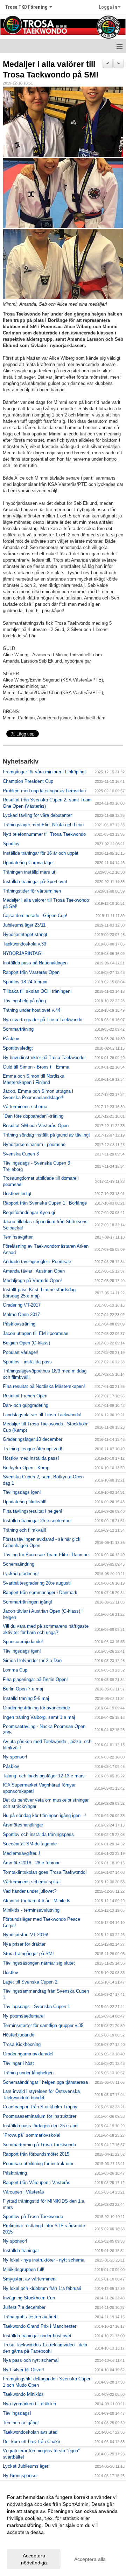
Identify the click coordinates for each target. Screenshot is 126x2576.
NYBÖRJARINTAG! (23, 953)
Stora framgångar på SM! (28, 1954)
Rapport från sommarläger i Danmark (40, 1592)
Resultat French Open (25, 1396)
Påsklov (11, 1039)
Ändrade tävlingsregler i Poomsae (37, 1262)
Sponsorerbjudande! (23, 1642)
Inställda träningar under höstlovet (37, 2336)
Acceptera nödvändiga (34, 2559)
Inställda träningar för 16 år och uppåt (41, 853)
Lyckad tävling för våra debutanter (37, 815)
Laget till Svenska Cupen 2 (30, 1982)
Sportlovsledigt (18, 1048)
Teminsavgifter (18, 1237)
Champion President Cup (28, 781)
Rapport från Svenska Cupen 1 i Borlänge (45, 1203)
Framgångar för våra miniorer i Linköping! (44, 772)
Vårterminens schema (25, 1107)
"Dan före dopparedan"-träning (33, 1116)
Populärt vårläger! (21, 1352)
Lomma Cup (15, 1670)
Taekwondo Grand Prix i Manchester (40, 2326)
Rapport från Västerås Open (31, 972)
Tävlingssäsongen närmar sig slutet (39, 1963)
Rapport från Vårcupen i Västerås (37, 2182)
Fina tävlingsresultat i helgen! (33, 1511)
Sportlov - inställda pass (27, 1362)
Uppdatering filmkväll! (25, 1502)
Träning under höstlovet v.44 (31, 1010)
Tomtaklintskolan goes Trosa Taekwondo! (45, 1872)
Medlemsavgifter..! (22, 1853)
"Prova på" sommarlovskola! (32, 2135)
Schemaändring (19, 1564)
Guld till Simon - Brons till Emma (36, 1067)
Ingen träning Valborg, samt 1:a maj (39, 1717)
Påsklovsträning (19, 1324)
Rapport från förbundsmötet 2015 (36, 2154)
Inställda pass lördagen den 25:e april (41, 2126)
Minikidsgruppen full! (24, 2269)
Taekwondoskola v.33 (24, 944)
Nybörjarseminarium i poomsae (34, 1144)
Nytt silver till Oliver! (23, 2370)
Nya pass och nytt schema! (31, 2360)
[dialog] (63, 2530)
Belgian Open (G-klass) (26, 1343)
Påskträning (15, 2173)
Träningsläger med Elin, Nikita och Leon (43, 825)
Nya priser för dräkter (24, 1944)
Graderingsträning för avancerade (36, 1708)
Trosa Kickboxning (22, 2044)
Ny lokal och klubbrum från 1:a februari (42, 2288)
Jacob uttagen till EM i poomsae (36, 1333)
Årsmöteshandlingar (23, 1825)
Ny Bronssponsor (20, 2476)
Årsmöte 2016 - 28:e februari (32, 1863)
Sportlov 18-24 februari (26, 982)
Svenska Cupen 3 (21, 1154)
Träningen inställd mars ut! (30, 872)
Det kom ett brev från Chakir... (33, 2442)
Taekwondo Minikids (23, 2394)
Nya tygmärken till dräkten (29, 2404)
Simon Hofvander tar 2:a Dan (32, 1660)
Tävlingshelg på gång (24, 1001)
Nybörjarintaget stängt (25, 934)
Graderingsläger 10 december (33, 1439)
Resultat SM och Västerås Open (36, 1126)
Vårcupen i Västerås (23, 2192)
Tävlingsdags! (17, 2413)
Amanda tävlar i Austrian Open (34, 1271)
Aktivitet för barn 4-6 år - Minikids (37, 1901)
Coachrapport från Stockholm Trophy (40, 2107)
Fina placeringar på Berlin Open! (35, 1679)
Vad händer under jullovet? (30, 1891)
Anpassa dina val (26, 2541)
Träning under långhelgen (28, 2073)
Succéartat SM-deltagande (30, 1844)
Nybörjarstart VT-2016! (26, 1935)
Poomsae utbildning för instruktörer (38, 2164)
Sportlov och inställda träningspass (38, 1834)
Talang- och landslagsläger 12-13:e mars (44, 1776)
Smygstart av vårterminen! (30, 2279)
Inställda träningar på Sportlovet (35, 882)
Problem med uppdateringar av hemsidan (44, 791)
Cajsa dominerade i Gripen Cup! (35, 916)
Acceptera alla (90, 2559)
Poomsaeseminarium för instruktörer (40, 2116)
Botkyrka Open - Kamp (26, 1468)
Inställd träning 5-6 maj (26, 1698)
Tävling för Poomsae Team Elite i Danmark (46, 1555)
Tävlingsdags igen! (22, 1492)
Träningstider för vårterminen (32, 891)
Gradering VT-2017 (22, 1305)
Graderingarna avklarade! (28, 2054)
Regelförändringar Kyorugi (29, 1212)
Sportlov (11, 844)
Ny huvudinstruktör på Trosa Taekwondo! (44, 1057)
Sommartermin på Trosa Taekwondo (39, 2145)
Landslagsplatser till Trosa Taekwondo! (42, 1415)
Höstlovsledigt (17, 1194)
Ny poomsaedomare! (24, 2016)
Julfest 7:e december (24, 2307)
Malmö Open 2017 (21, 1314)
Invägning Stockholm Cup (29, 2298)
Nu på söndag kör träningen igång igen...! (44, 1815)
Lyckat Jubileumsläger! (26, 2466)
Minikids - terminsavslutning (31, 1910)
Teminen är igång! (21, 2423)
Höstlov (10, 1972)
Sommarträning (18, 1029)
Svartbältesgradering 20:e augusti (37, 1583)
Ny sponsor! (15, 1757)
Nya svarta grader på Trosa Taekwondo (43, 1020)
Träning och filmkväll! (24, 1530)
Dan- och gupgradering (26, 1405)
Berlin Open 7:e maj (23, 1689)
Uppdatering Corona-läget (28, 863)
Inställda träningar (21, 2250)
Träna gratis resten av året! (30, 2317)
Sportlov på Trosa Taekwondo (33, 2216)
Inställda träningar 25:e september (37, 1521)
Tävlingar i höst (18, 2063)
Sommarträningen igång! (27, 1602)
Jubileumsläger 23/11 (24, 925)
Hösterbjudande (19, 2035)
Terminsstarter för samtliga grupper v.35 (43, 2025)
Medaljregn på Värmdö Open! (32, 1280)
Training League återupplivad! (33, 1449)
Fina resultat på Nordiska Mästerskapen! (44, 1386)
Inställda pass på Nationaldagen (35, 963)
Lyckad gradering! (21, 1574)
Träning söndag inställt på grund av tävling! (46, 1135)
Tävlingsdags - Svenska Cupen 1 (36, 2006)
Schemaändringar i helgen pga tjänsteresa (45, 2082)
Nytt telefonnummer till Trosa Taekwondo (44, 834)
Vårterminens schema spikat (32, 1882)
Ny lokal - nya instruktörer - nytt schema (44, 2260)
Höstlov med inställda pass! (31, 1458)
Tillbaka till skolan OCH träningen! (37, 991)
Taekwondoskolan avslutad (30, 2432)
